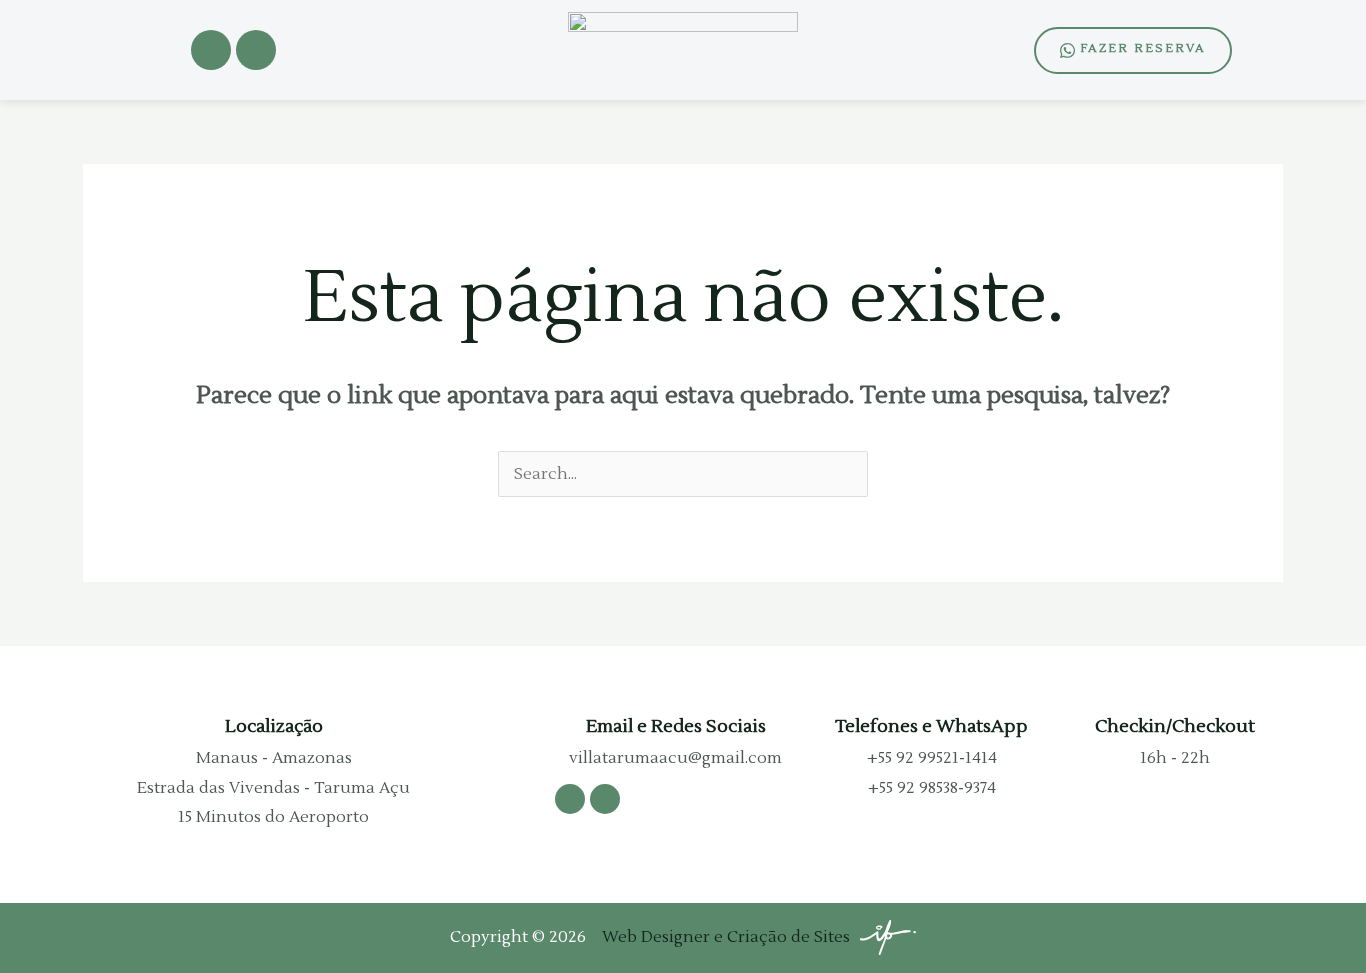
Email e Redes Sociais (676, 726)
